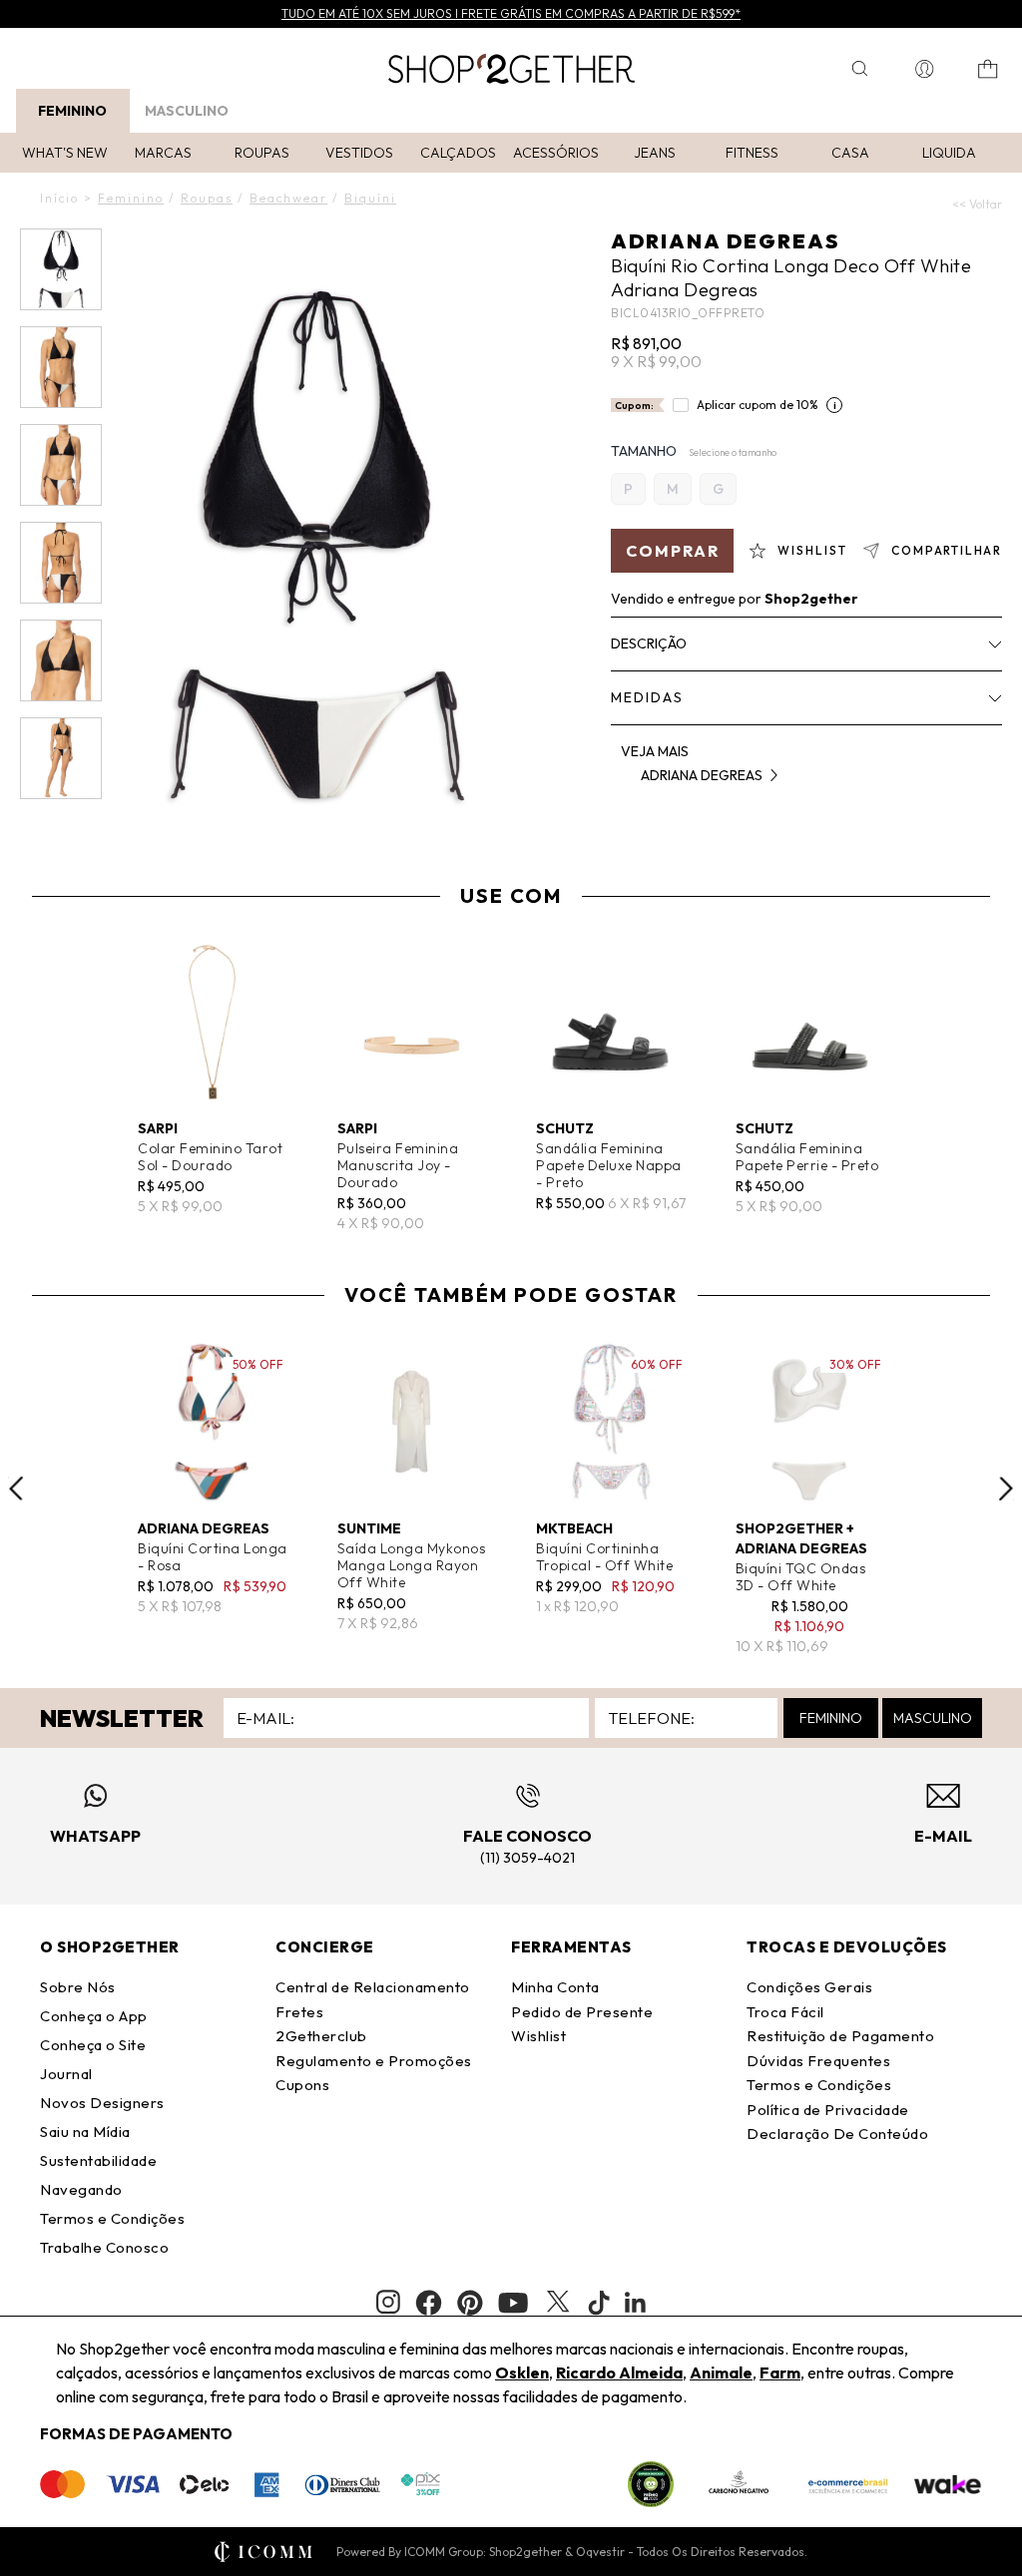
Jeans (655, 153)
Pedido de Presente (582, 2012)
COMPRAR (673, 551)
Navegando (81, 2189)
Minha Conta (555, 1987)
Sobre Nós (78, 1987)
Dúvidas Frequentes (818, 2061)
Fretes (299, 2012)
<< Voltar (977, 204)
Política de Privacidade (828, 2110)
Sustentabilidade (98, 2160)
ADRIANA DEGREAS (725, 241)
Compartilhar (947, 550)
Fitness (752, 153)
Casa (850, 153)
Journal (66, 2074)
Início (59, 198)
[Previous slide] (16, 1489)
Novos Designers (102, 2103)
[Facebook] (429, 2303)
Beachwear (288, 198)
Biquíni (370, 198)
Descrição (649, 644)
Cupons (302, 2085)
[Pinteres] (470, 2303)
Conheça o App (94, 2016)
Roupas (262, 153)
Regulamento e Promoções (374, 2061)
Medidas (647, 697)
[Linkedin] (636, 2303)
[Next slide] (1006, 1489)
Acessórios (556, 153)
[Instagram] (388, 2302)
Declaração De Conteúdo (837, 2134)
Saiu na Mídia (85, 2132)
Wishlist (538, 2036)
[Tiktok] (599, 2303)
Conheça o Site (93, 2045)
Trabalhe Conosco (104, 2247)
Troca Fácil (785, 2012)
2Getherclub (321, 2036)
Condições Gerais (809, 1987)
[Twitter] (558, 2303)
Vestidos (359, 153)
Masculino (187, 111)
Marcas (163, 153)
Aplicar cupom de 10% (758, 405)
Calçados (458, 153)
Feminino (72, 111)
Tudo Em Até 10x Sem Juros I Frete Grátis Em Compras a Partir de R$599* (511, 13)
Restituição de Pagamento (840, 2036)
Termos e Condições (112, 2218)
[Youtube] (513, 2303)
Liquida (949, 153)
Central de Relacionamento (373, 1987)
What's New (65, 153)
